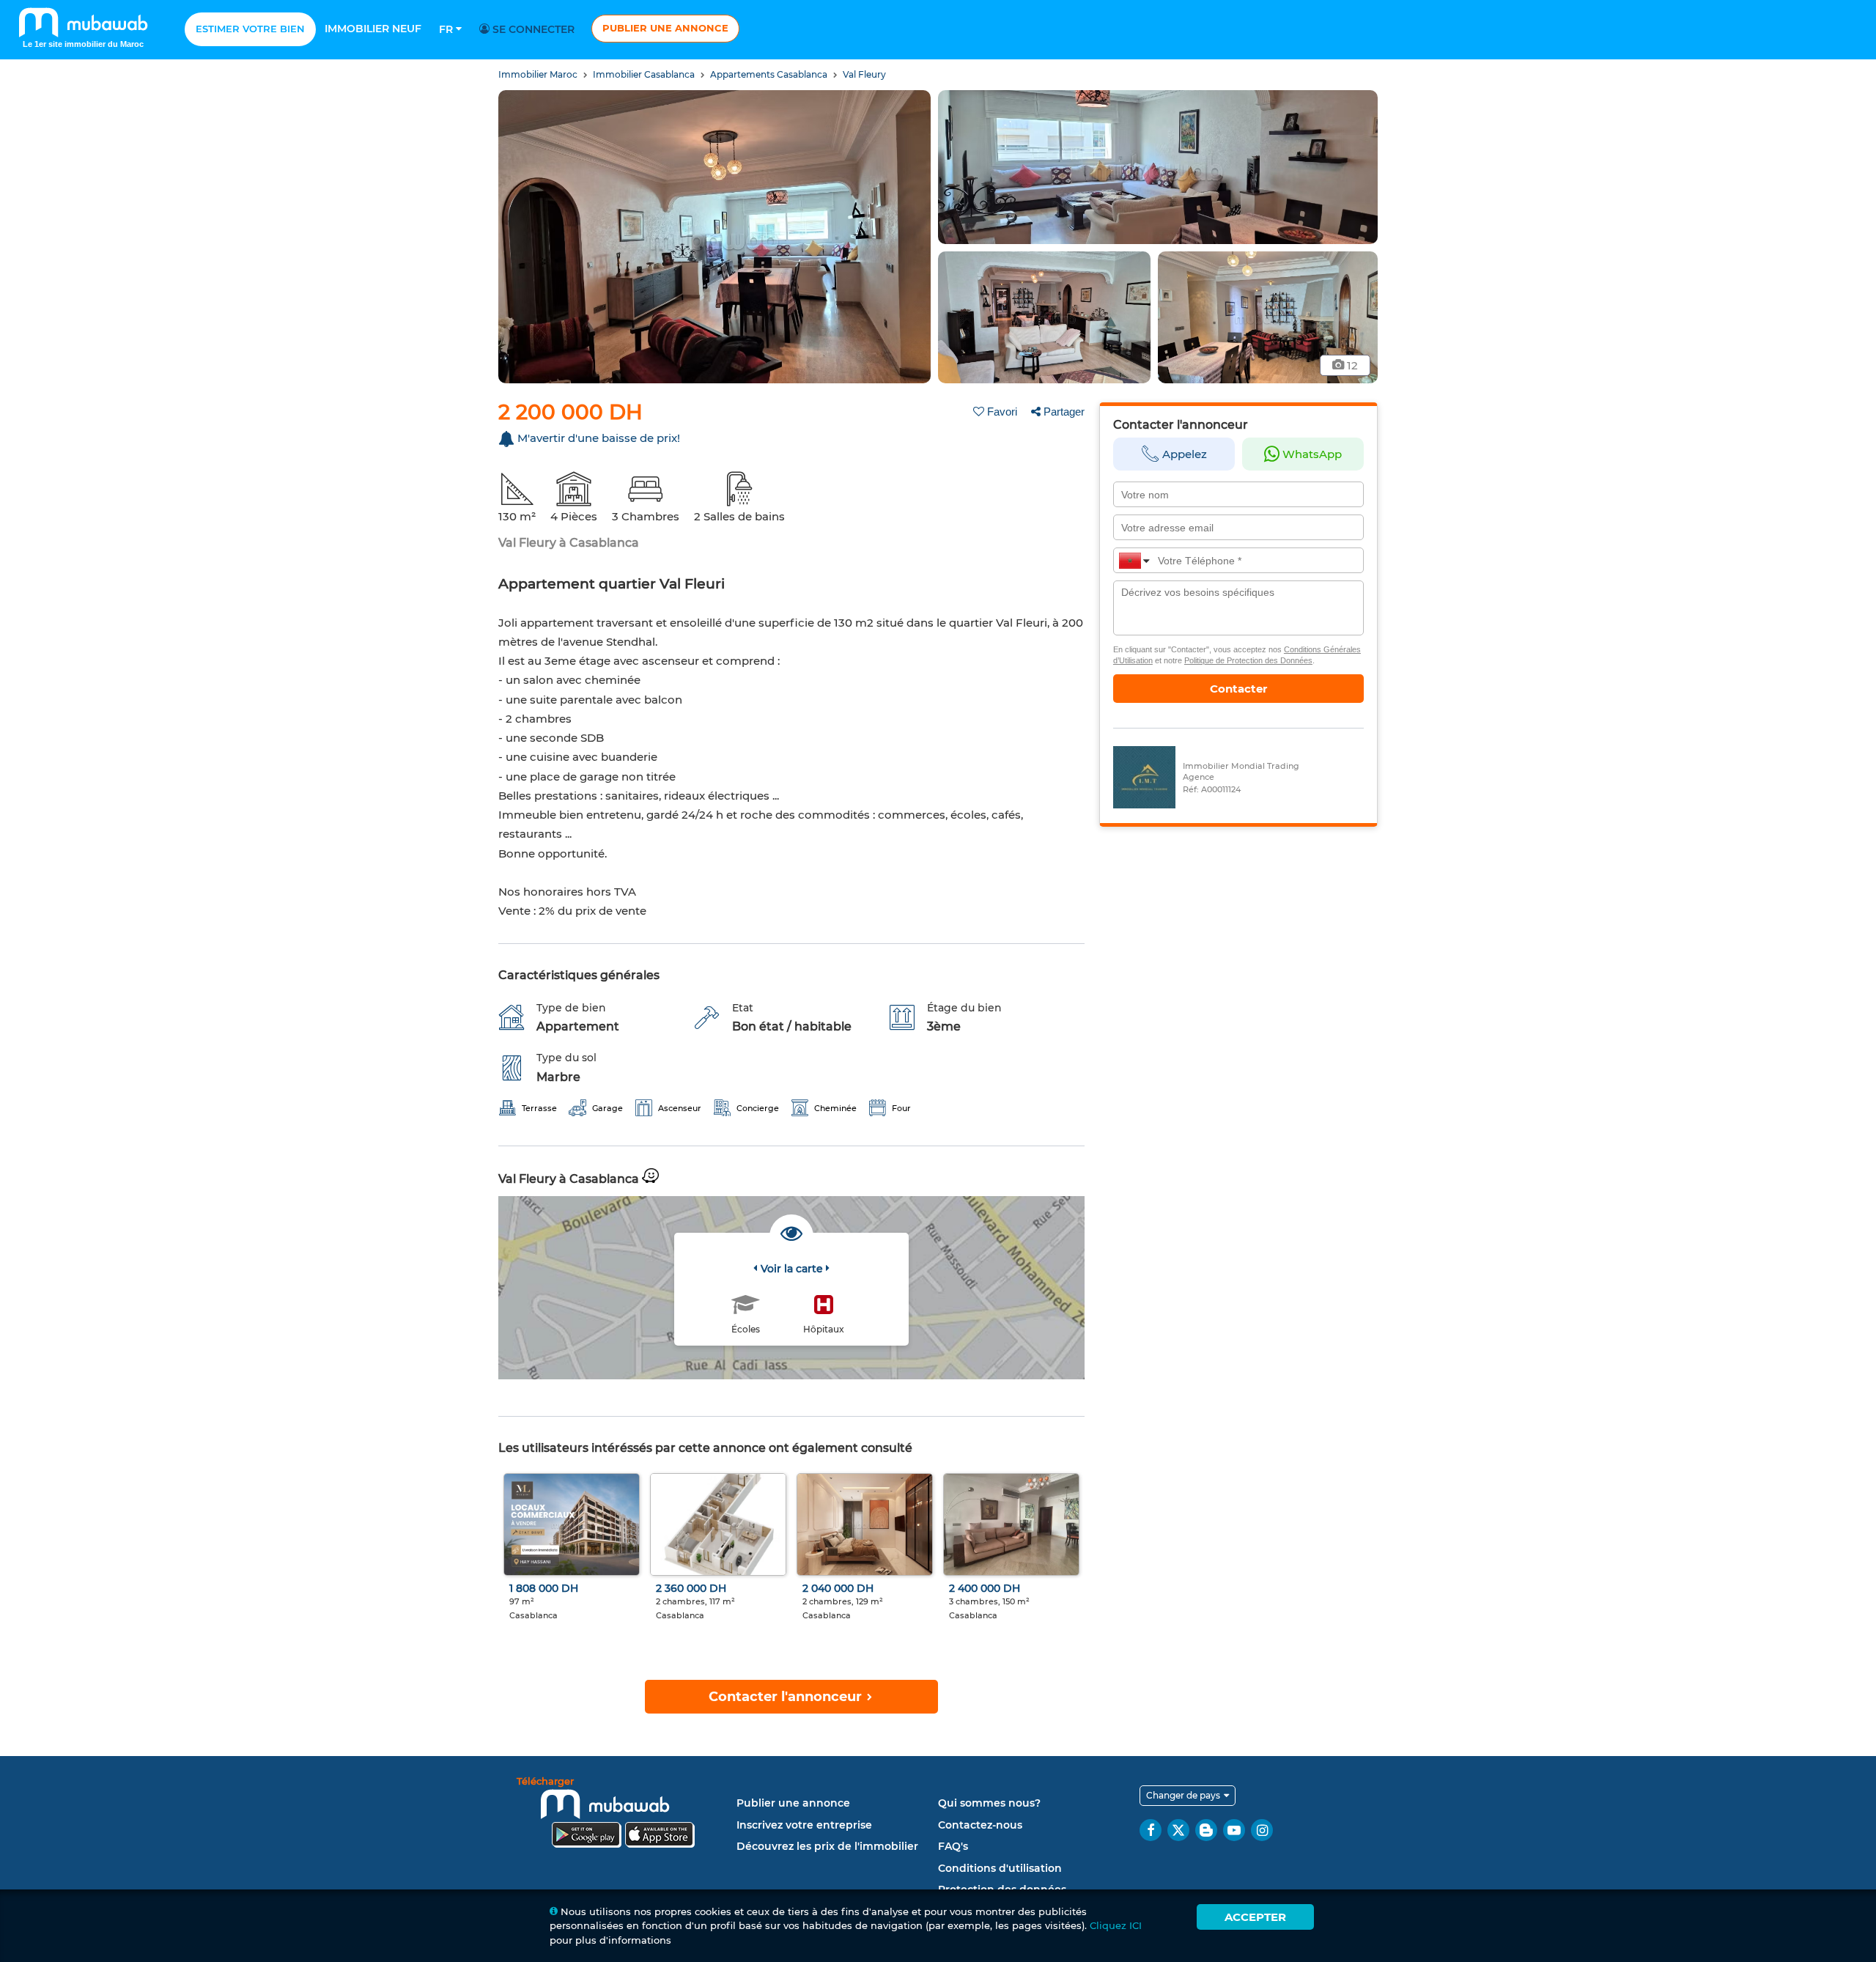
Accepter (1255, 1917)
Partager (1064, 412)
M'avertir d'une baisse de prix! (599, 438)
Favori (1002, 412)
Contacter (1238, 689)
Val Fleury (864, 74)
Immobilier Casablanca (645, 74)
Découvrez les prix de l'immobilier (827, 1846)
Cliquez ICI (1116, 1925)
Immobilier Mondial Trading (1241, 766)
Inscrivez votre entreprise (804, 1825)
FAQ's (953, 1846)
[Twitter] (1178, 1830)
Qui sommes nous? (989, 1803)
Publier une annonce (665, 28)
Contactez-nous (980, 1825)
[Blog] (1206, 1830)
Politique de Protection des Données (1248, 660)
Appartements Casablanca (770, 74)
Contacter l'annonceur (787, 1697)
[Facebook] (1151, 1830)
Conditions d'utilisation (1000, 1868)
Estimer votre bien (250, 29)
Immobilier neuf (373, 29)
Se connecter (532, 29)
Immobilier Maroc (539, 74)
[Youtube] (1234, 1830)
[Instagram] (1262, 1830)
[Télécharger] (623, 1814)
